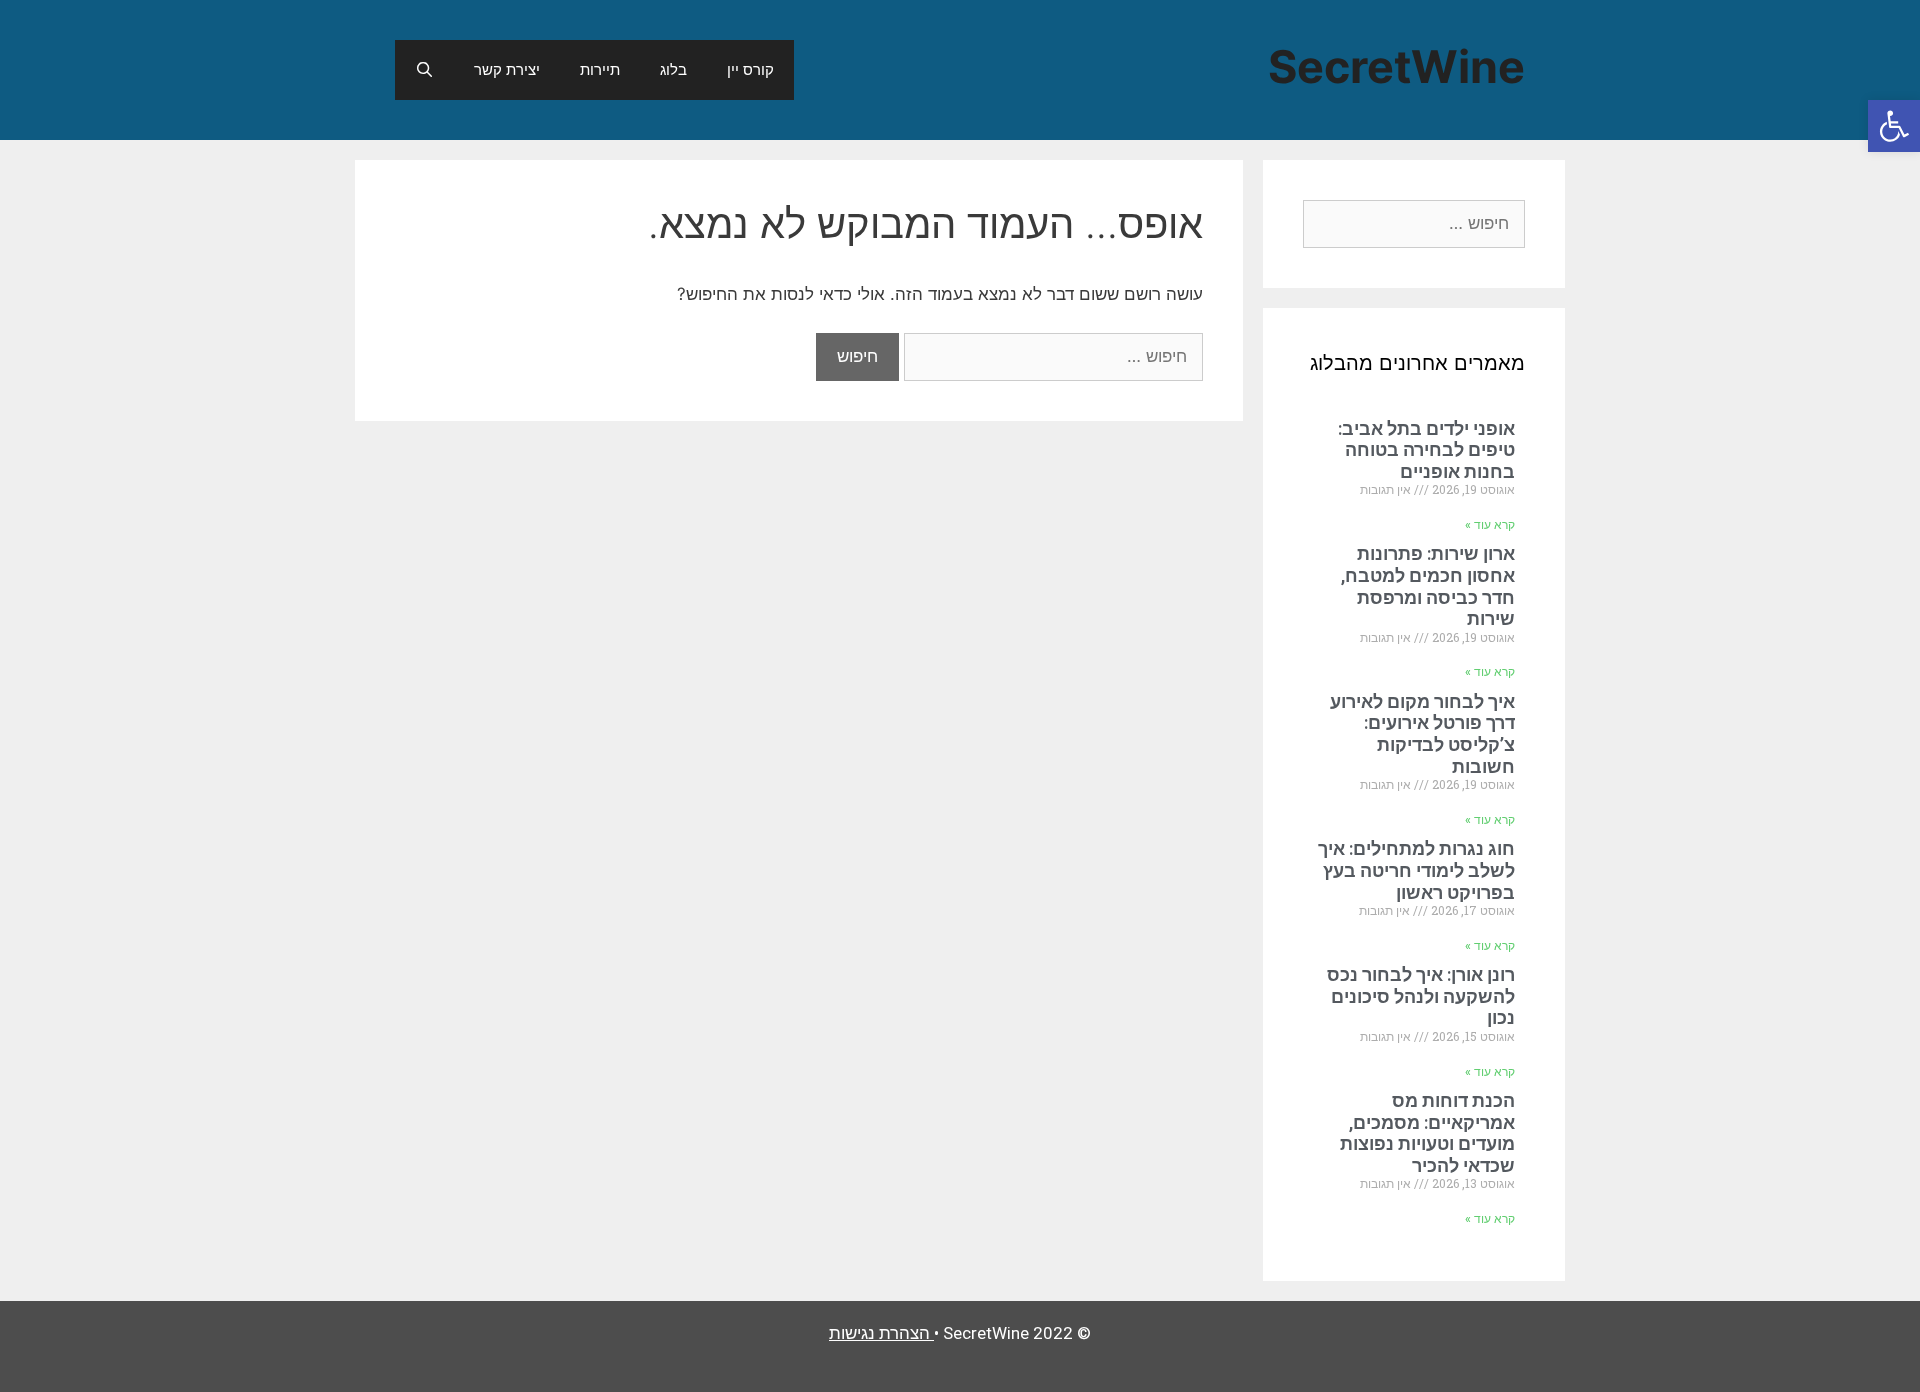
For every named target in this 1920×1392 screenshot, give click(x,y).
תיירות (600, 69)
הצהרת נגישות (879, 1333)
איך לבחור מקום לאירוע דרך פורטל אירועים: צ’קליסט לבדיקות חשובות (1422, 734)
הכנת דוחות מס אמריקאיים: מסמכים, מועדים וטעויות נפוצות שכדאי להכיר (1427, 1133)
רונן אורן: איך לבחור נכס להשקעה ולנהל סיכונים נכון (1421, 996)
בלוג (673, 69)
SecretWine (1396, 66)
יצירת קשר (507, 69)
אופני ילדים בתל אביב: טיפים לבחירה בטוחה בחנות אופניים (1426, 450)
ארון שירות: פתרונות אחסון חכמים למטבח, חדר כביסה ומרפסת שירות (1428, 586)
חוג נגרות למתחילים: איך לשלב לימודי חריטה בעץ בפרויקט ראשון (1416, 870)
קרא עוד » (1490, 525)
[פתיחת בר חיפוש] (424, 70)
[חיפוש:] (1051, 356)
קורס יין (750, 69)
